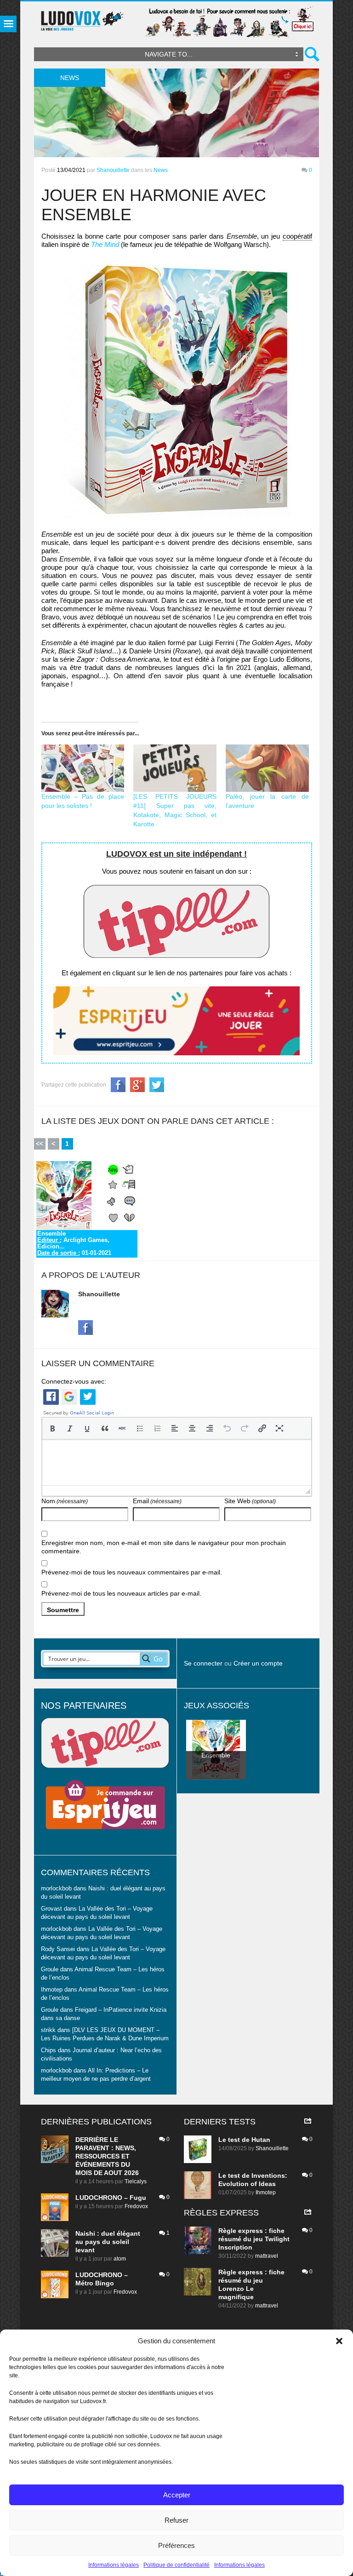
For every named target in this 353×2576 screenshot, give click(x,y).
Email (157, 1501)
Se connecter (203, 1663)
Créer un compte (258, 1663)
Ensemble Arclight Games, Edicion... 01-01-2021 (74, 1243)
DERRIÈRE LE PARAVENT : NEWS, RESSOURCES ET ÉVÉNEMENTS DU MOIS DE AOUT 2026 (107, 2156)
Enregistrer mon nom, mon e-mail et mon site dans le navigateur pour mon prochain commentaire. (164, 1547)
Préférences (176, 2545)
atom (120, 2259)
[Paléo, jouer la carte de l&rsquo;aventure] (267, 768)
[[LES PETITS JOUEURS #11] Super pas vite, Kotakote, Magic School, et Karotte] (175, 768)
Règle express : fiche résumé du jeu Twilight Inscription (254, 2239)
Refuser (176, 2520)
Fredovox (136, 2206)
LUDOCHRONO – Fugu (111, 2198)
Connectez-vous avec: (74, 1381)
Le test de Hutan (244, 2140)
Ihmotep (52, 1990)
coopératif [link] (297, 236)
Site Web (250, 1501)
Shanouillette (113, 170)
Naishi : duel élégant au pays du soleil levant (108, 2242)
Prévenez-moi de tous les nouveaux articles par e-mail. (121, 1593)
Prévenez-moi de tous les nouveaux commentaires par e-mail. (132, 1572)
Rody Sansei (58, 1949)
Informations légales (114, 2565)
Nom (65, 1501)
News (161, 170)
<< (40, 1144)
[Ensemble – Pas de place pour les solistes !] (83, 768)
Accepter (177, 2495)
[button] (339, 2341)
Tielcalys (136, 2181)
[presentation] (52, 1428)
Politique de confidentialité (176, 2565)
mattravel (267, 2256)
